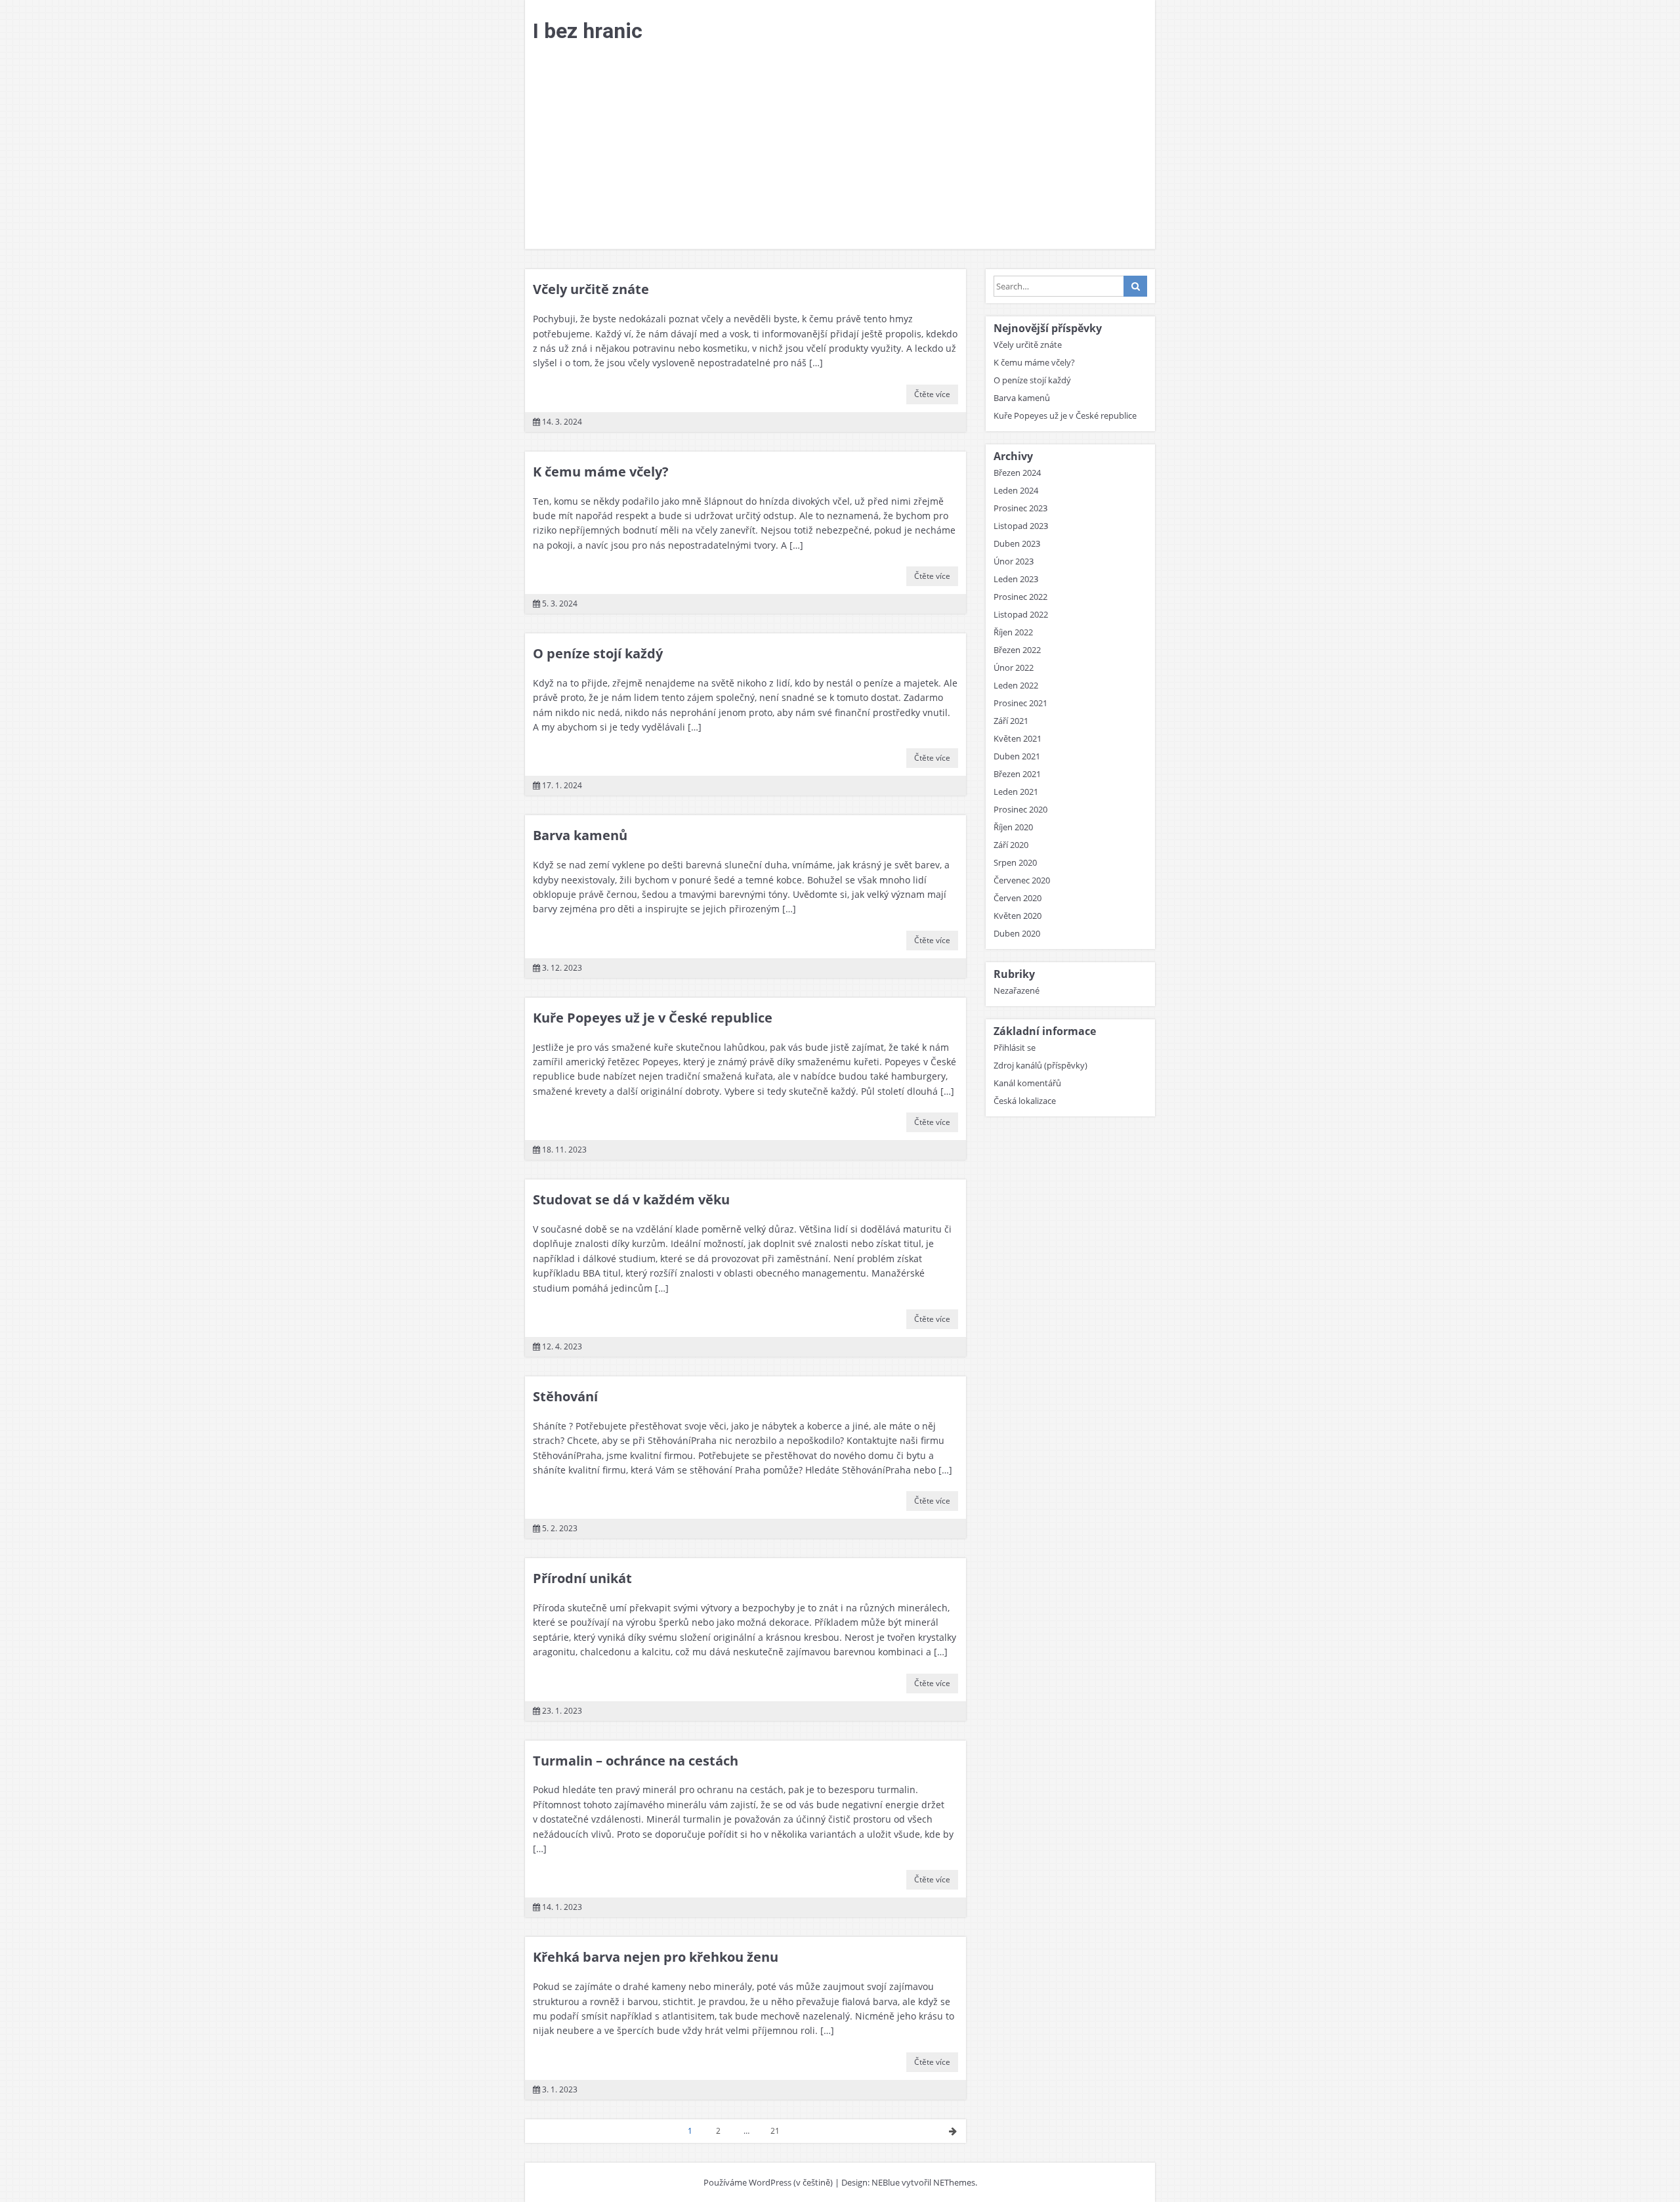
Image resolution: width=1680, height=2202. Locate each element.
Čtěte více (932, 394)
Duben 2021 (1017, 756)
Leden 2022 (1016, 685)
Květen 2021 (1018, 738)
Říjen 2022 (1013, 632)
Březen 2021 (1017, 774)
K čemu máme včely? (601, 472)
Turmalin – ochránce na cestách (636, 1761)
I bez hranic (588, 31)
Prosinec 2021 (1020, 703)
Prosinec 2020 (1020, 809)
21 (775, 2131)
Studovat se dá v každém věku (631, 1199)
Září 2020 (1011, 845)
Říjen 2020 (1013, 827)
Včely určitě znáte (591, 289)
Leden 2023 (1016, 579)
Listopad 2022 (1021, 614)
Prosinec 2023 (1020, 508)
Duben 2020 (1017, 933)
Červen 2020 (1018, 898)
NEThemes (954, 2182)
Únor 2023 (1014, 561)
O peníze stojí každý (598, 653)
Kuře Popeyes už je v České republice (653, 1018)
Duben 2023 (1017, 543)
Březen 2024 (1017, 473)
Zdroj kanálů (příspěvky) (1040, 1065)
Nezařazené (1017, 990)
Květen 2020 (1018, 916)
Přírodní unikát (582, 1578)
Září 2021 (1011, 721)
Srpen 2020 (1015, 862)
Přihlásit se (1015, 1048)
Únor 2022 (1014, 667)
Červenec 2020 (1022, 880)
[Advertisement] (840, 150)
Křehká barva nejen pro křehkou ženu (656, 1957)
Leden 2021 (1016, 792)
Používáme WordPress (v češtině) (768, 2182)
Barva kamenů (580, 835)
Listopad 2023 (1021, 526)
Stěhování (565, 1396)
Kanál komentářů (1027, 1083)
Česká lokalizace (1025, 1101)
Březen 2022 (1017, 650)
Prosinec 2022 (1020, 597)
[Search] (1135, 286)
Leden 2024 (1016, 490)
